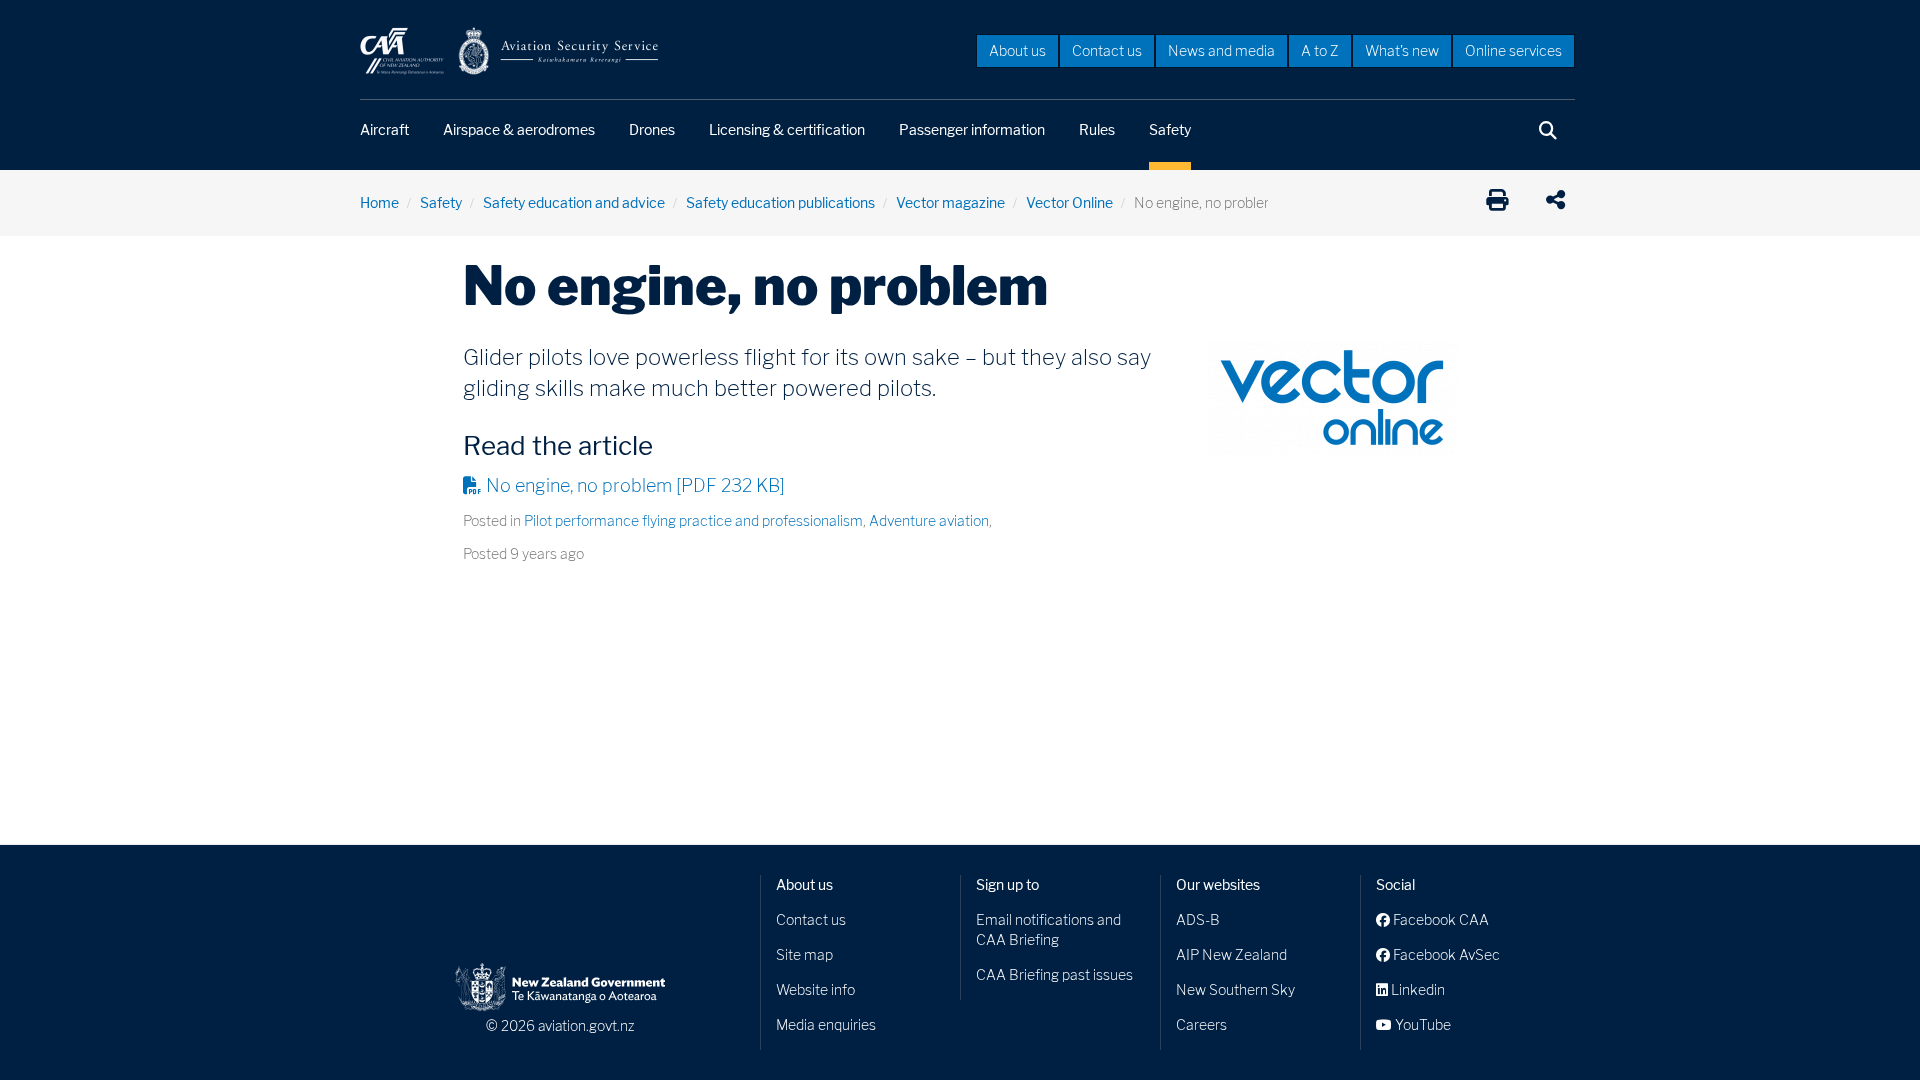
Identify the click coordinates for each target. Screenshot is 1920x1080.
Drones (652, 129)
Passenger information (972, 129)
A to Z (1320, 50)
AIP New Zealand (1231, 954)
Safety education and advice (574, 202)
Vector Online (1069, 202)
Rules (1097, 129)
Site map (804, 954)
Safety (1170, 129)
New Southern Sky (1235, 989)
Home (379, 202)
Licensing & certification (787, 129)
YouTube (1421, 1024)
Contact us (1107, 50)
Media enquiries (826, 1024)
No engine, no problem (635, 485)
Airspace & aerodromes (519, 129)
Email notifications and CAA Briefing (1048, 929)
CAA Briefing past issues (1054, 974)
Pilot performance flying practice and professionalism (693, 520)
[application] (1560, 203)
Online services (1513, 50)
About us (1017, 50)
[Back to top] (1864, 1024)
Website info (815, 989)
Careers (1201, 1024)
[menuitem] (1017, 50)
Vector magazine (950, 202)
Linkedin (1416, 989)
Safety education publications (780, 202)
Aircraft (384, 129)
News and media (1221, 50)
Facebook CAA (1439, 919)
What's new (1402, 50)
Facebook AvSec (1445, 954)
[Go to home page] (510, 49)
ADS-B (1198, 919)
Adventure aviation (929, 520)
